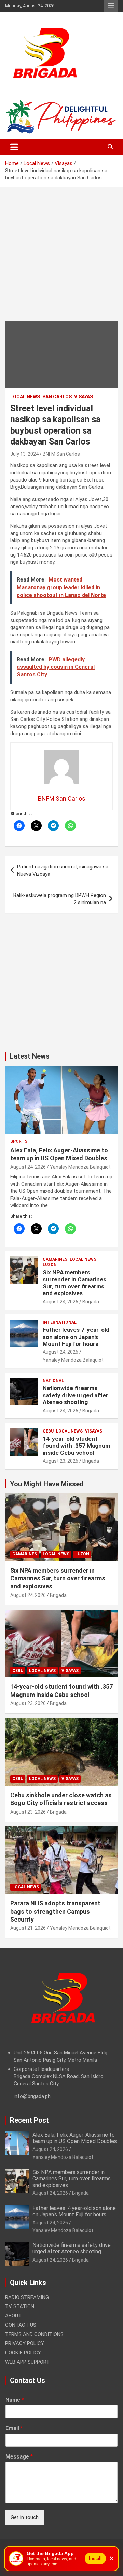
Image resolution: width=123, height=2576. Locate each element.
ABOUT (13, 2316)
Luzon (50, 1265)
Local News (25, 397)
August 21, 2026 (28, 1928)
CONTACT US (21, 2325)
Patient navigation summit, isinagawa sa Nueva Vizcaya (63, 870)
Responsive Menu (111, 6)
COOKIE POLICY (23, 2353)
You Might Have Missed (47, 1484)
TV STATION (20, 2306)
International (60, 1322)
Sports (19, 1141)
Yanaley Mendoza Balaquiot (80, 1167)
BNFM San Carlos (61, 454)
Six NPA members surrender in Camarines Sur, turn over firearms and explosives (74, 1283)
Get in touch (25, 2517)
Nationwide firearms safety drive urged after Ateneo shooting (76, 1395)
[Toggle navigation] (14, 147)
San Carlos (57, 397)
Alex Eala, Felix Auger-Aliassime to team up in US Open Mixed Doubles (75, 2138)
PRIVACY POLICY (25, 2343)
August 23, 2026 (60, 1461)
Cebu (48, 1431)
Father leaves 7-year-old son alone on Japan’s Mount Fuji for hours (76, 1337)
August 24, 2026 (28, 1167)
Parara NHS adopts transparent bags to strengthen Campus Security (55, 1911)
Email (14, 2428)
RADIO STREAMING (27, 2297)
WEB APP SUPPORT (27, 2362)
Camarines (55, 1259)
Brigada (91, 1302)
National (53, 1381)
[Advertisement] (61, 259)
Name (15, 2400)
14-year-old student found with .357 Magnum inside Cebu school (76, 1446)
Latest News (30, 1056)
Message (19, 2457)
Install (95, 2558)
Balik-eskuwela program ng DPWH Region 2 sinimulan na (60, 899)
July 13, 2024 (24, 454)
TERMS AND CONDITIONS (34, 2334)
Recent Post (29, 2120)
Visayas (84, 397)
